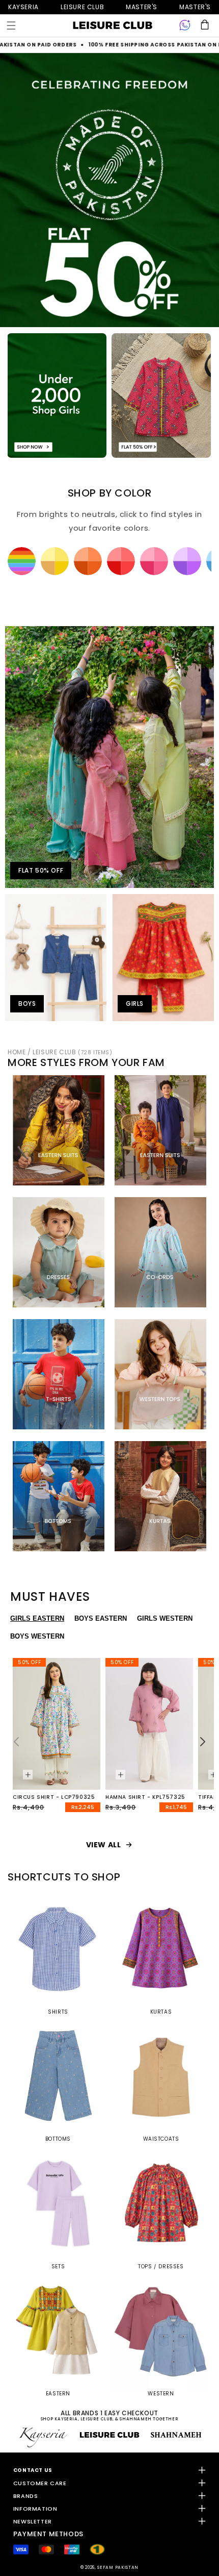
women (142, 7)
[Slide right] (203, 1742)
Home (17, 1052)
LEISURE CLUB (72, 1052)
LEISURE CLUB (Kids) (82, 7)
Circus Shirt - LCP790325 (54, 1797)
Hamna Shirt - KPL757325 (145, 1797)
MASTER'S (195, 7)
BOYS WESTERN (37, 1636)
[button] (11, 26)
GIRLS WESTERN (165, 1618)
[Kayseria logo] (113, 26)
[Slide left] (16, 1742)
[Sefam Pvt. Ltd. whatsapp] (185, 26)
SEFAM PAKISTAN (118, 2567)
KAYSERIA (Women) (23, 7)
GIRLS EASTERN (37, 1618)
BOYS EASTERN (101, 1618)
